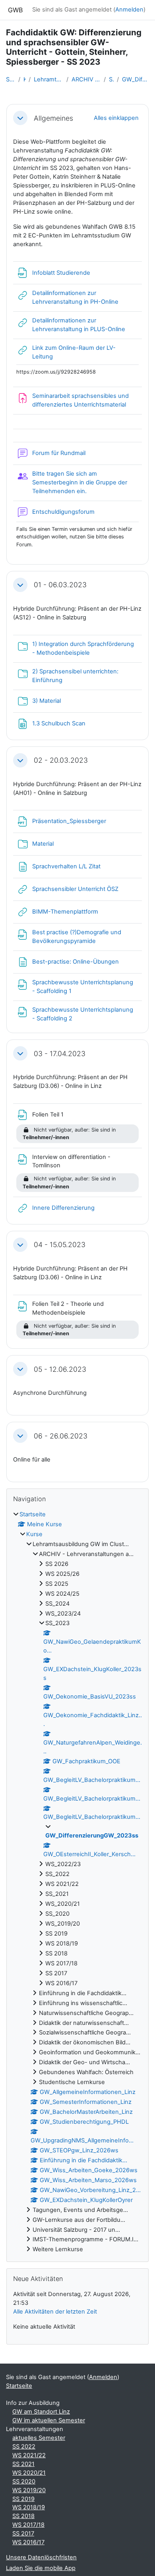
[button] (20, 118)
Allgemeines (53, 118)
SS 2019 (23, 2499)
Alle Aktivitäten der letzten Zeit (55, 2312)
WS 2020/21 (29, 2473)
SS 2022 (24, 2447)
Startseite (11, 79)
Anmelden (129, 10)
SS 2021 (23, 2464)
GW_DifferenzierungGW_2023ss (136, 79)
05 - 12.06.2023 (60, 1369)
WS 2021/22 (29, 2455)
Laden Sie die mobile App (41, 2568)
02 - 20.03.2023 (61, 760)
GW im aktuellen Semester (49, 2420)
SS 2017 (23, 2534)
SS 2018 (23, 2516)
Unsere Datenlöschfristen (41, 2557)
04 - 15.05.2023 (60, 1245)
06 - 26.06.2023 (61, 1436)
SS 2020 (24, 2482)
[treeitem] (77, 1882)
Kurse (24, 79)
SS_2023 (111, 79)
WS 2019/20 (29, 2490)
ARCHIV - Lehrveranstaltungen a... (86, 79)
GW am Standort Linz (41, 2412)
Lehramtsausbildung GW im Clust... (48, 79)
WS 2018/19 (29, 2507)
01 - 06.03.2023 (60, 585)
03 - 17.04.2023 (60, 1054)
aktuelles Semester (39, 2438)
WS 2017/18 (28, 2525)
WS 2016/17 (28, 2542)
